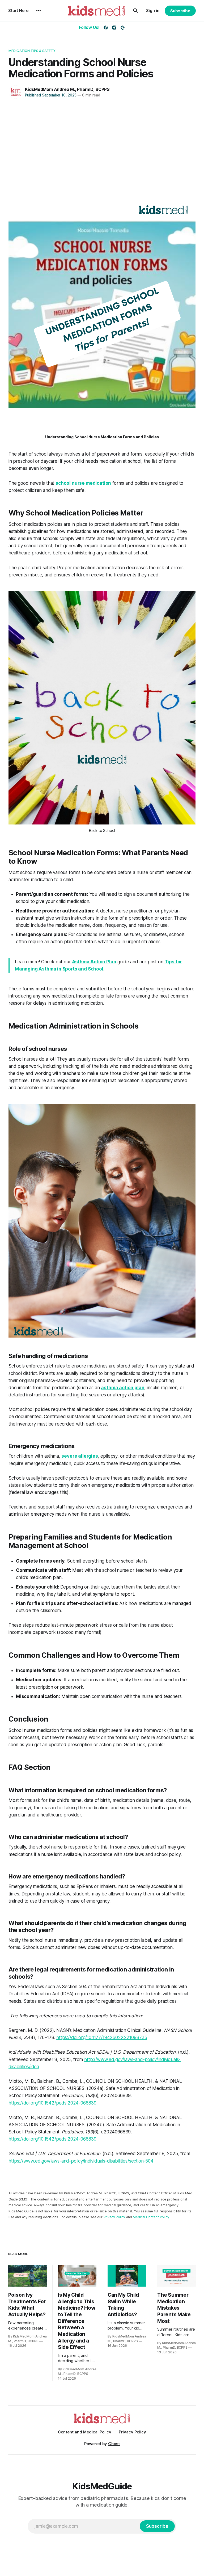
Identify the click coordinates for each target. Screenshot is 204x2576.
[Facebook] (106, 28)
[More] (39, 11)
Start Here (18, 10)
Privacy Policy (114, 2217)
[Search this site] (135, 11)
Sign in (153, 10)
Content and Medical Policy (85, 2432)
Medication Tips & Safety (32, 51)
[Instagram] (114, 28)
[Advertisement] (102, 147)
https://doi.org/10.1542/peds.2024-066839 (52, 2103)
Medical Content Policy (151, 2217)
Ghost (114, 2444)
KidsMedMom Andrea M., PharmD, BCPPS (67, 89)
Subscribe (180, 11)
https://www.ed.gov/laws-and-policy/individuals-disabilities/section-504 (81, 2161)
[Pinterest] (123, 28)
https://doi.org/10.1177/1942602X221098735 (102, 2037)
